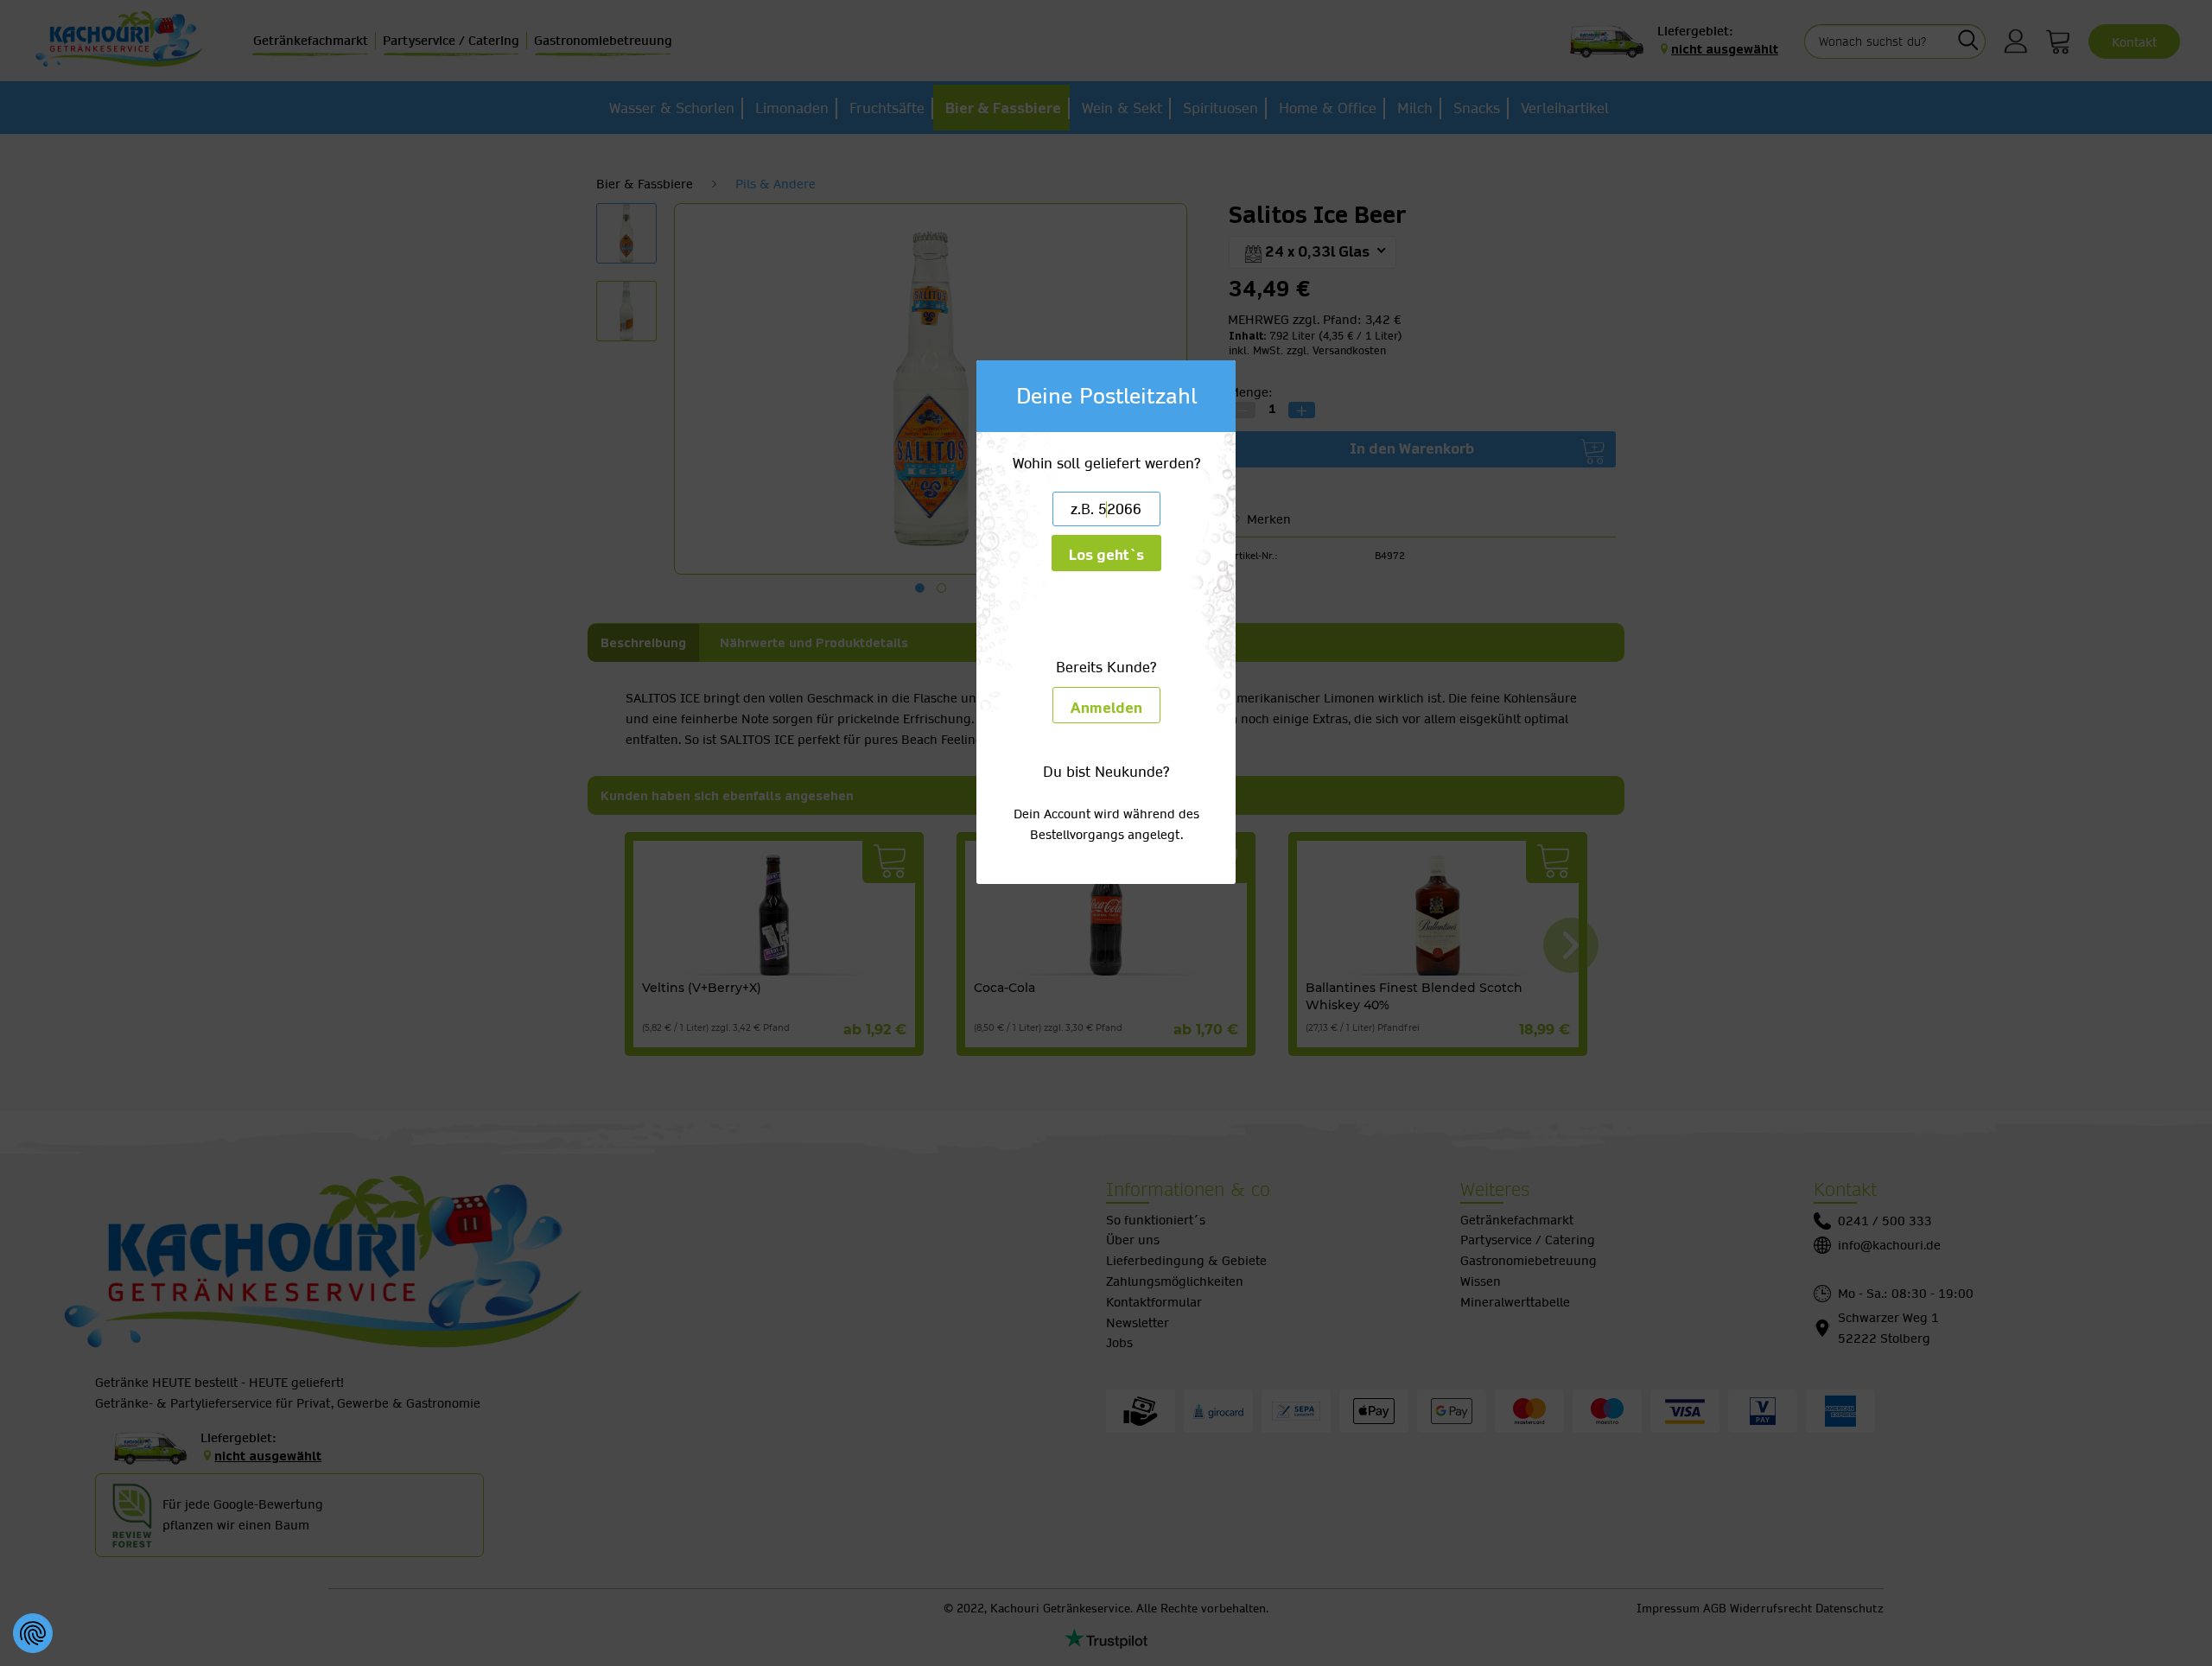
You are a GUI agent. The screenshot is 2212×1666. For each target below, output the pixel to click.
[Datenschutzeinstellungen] (33, 1633)
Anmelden (1106, 708)
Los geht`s (1106, 555)
